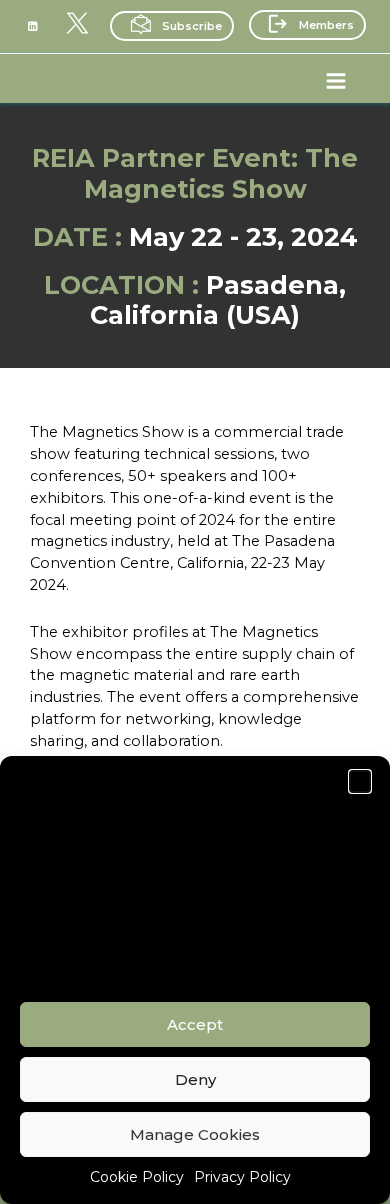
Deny (195, 1079)
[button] (360, 781)
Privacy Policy (242, 1177)
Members (326, 25)
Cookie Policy (137, 1177)
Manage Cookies (195, 1134)
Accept (195, 1024)
